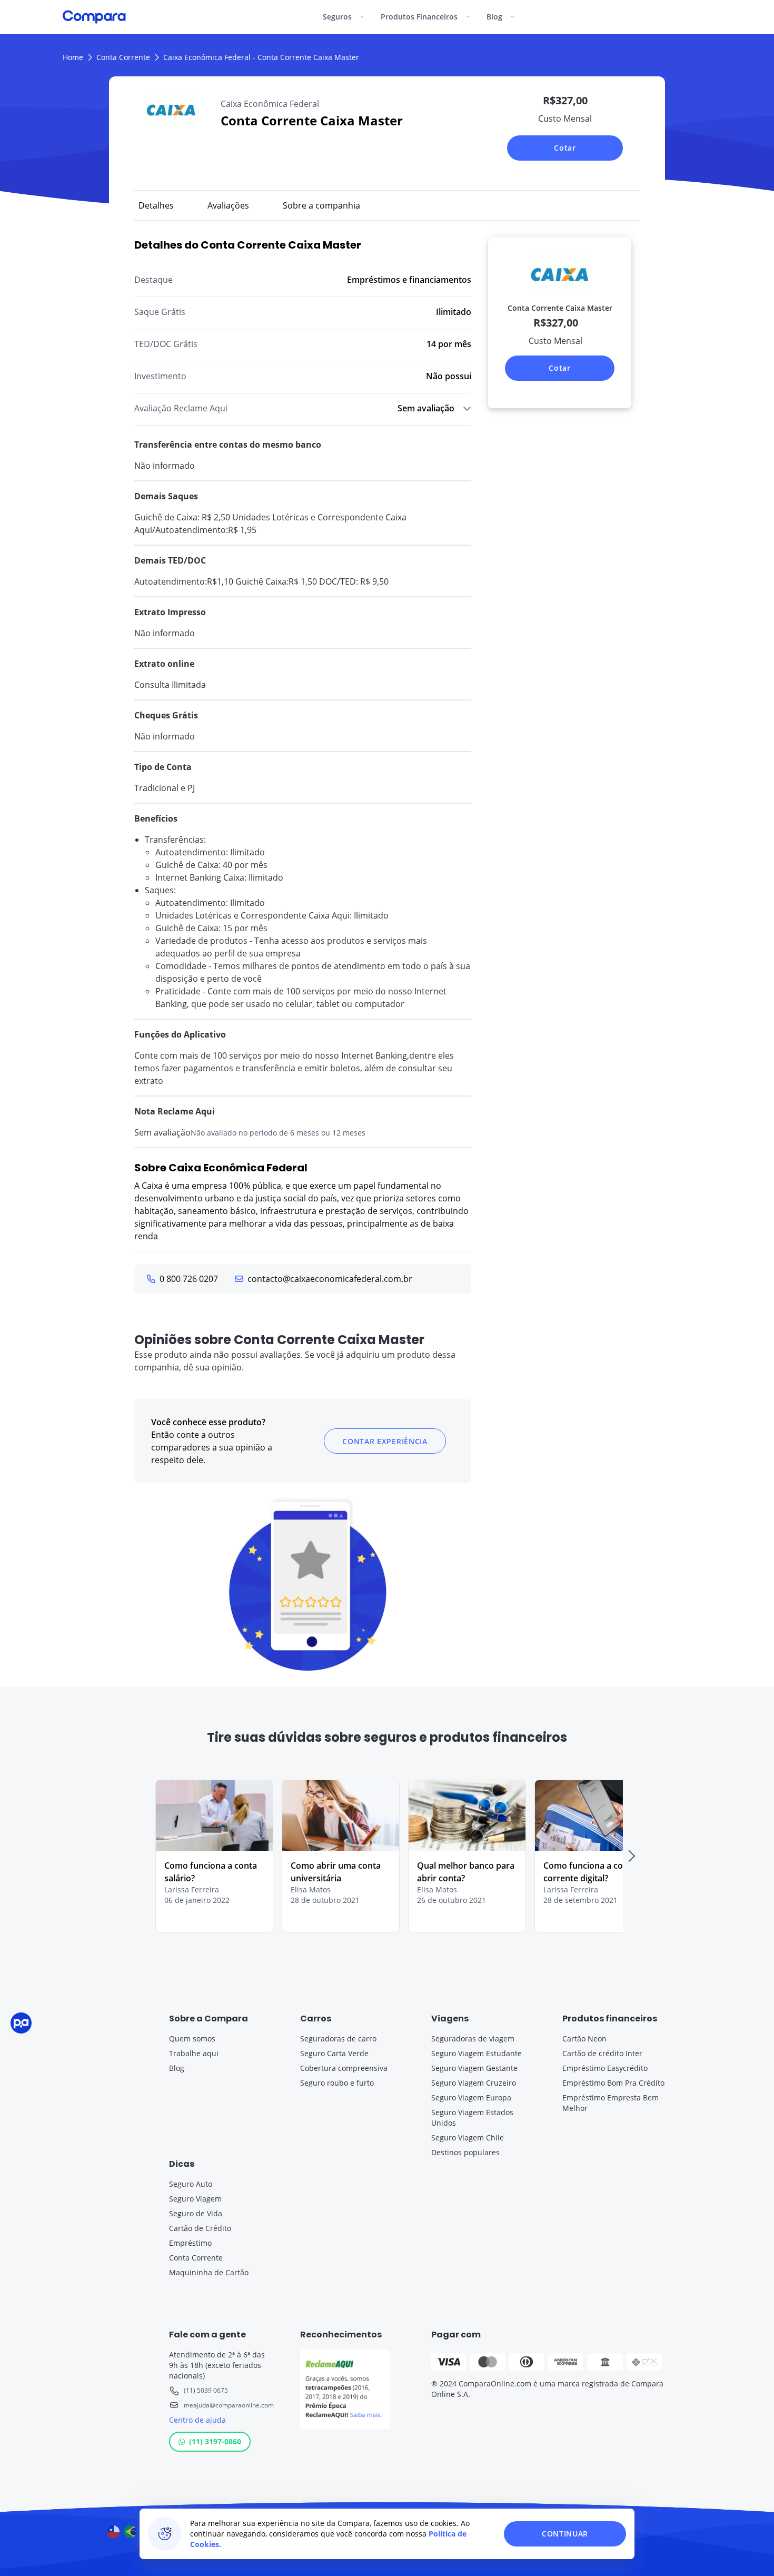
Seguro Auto (191, 2184)
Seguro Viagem (195, 2199)
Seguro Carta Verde (334, 2053)
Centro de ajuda (197, 2420)
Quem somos (192, 2039)
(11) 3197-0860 (215, 2441)
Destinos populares (465, 2152)
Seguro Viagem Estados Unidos (472, 2118)
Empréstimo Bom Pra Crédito (613, 2083)
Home (73, 57)
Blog (177, 2068)
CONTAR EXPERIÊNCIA (385, 1441)
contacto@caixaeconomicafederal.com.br (330, 1279)
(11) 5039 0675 (206, 2390)
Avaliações (228, 205)
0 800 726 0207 (189, 1279)
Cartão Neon (584, 2039)
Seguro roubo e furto (337, 2083)
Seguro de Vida (196, 2213)
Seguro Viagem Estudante (477, 2053)
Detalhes (156, 205)
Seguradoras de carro (338, 2039)
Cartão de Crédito (200, 2228)
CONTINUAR (565, 2534)
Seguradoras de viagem (473, 2039)
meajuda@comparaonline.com (229, 2405)
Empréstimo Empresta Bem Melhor (611, 2103)
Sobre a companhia (321, 205)
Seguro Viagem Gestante (474, 2068)
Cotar (565, 148)
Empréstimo (190, 2243)
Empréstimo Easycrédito (605, 2068)
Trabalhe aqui (194, 2053)
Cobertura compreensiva (344, 2068)
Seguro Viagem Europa (471, 2098)
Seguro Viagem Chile (468, 2138)
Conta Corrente (123, 57)
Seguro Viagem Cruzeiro (474, 2083)
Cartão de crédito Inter (602, 2053)
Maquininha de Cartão (209, 2272)
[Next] (631, 1856)
